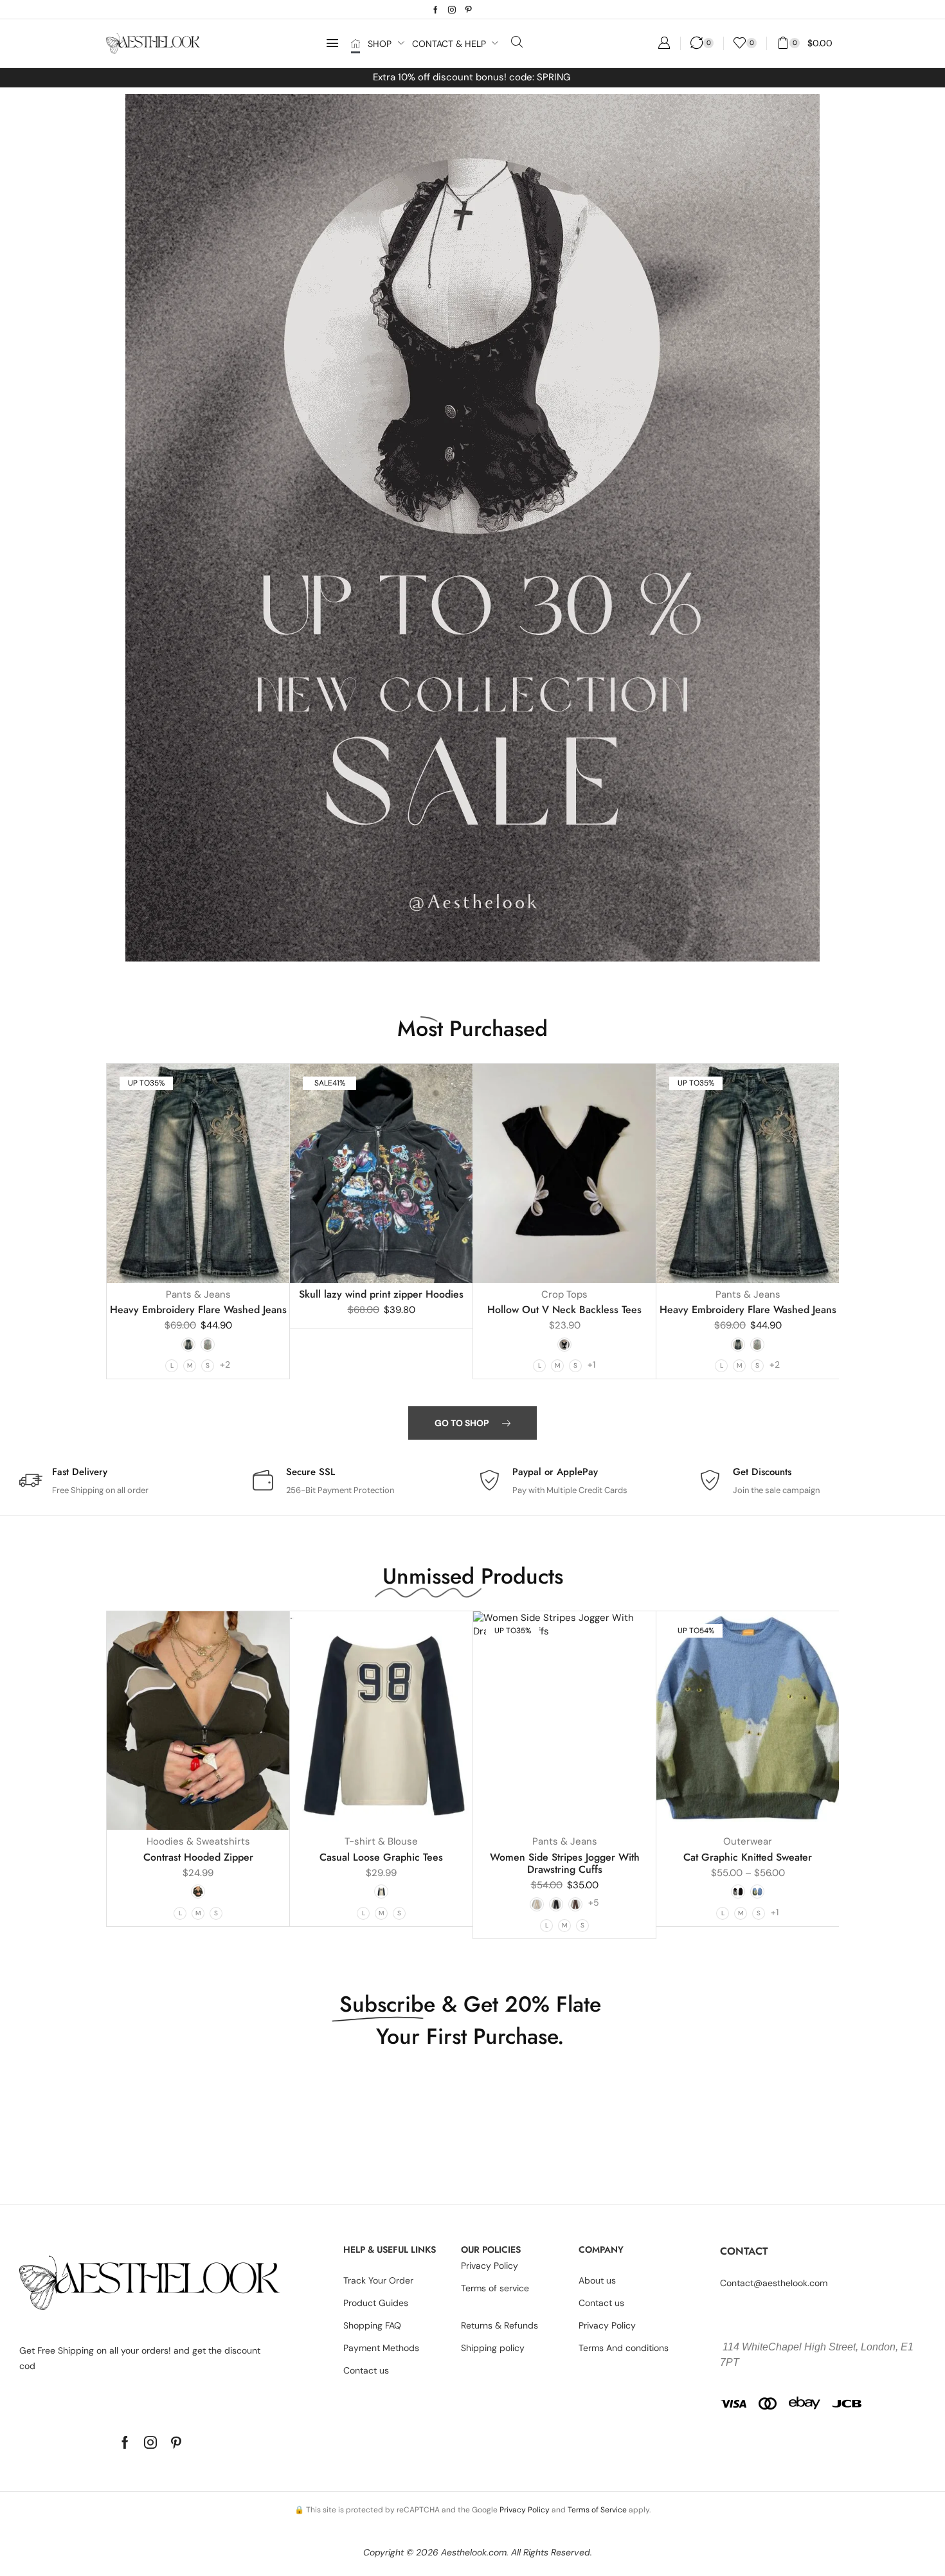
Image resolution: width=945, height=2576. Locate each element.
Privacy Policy (525, 2510)
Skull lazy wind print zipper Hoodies (381, 1294)
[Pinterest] (469, 10)
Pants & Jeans (198, 1294)
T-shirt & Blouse (381, 1841)
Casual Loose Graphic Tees (381, 1857)
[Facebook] (436, 10)
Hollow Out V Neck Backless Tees (564, 1310)
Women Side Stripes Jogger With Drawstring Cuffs (565, 1863)
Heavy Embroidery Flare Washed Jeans (198, 1310)
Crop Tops (564, 1294)
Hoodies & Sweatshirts (198, 1841)
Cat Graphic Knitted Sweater (748, 1857)
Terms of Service (597, 2510)
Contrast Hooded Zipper (198, 1857)
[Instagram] (452, 10)
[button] (332, 43)
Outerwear (748, 1841)
